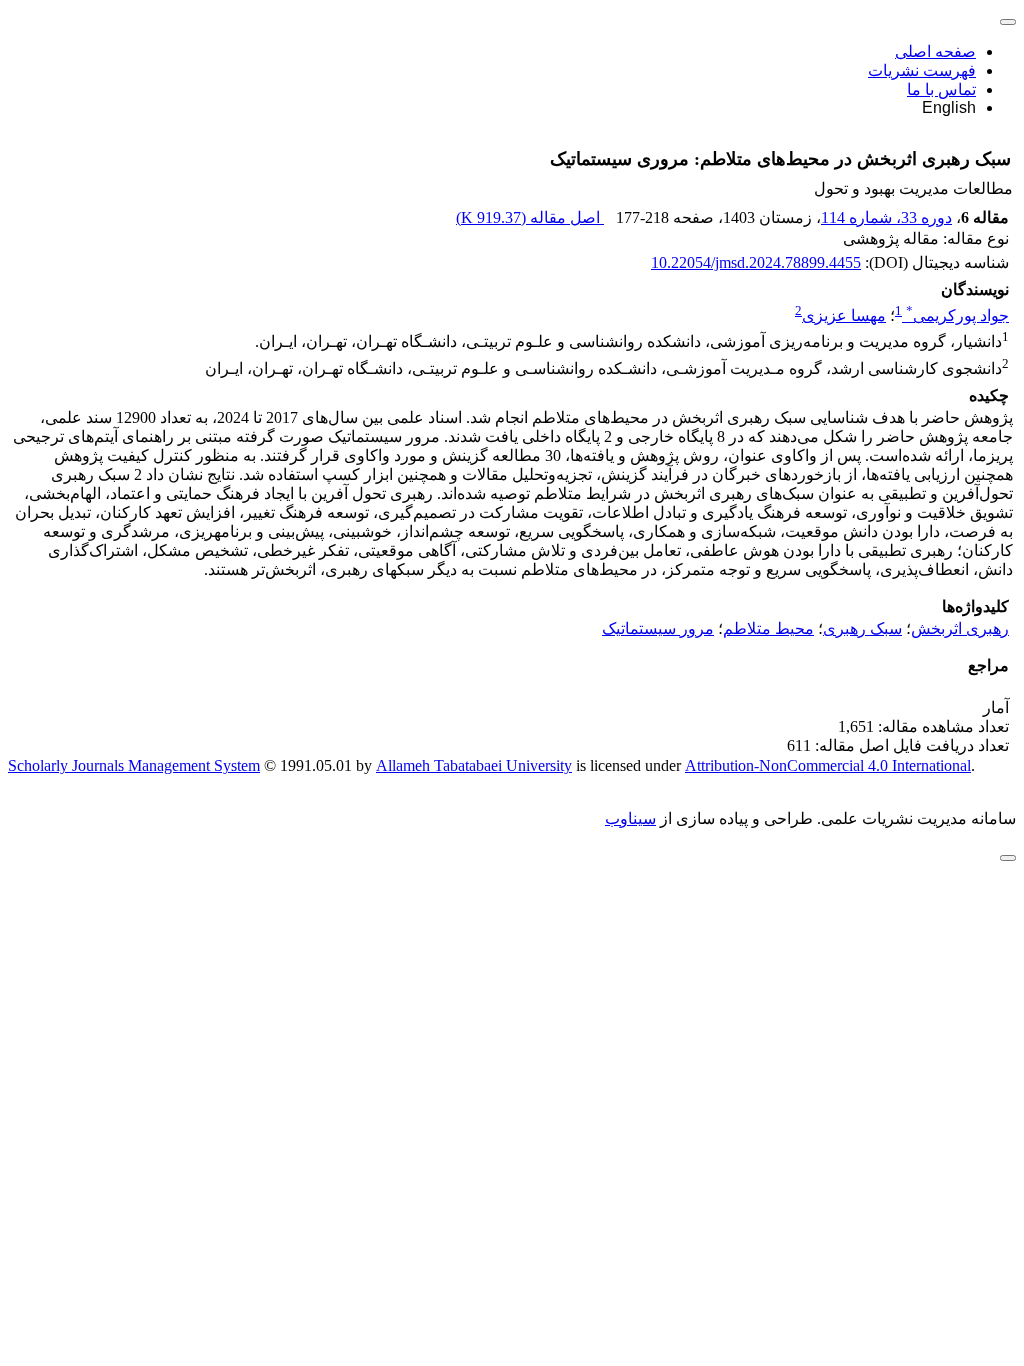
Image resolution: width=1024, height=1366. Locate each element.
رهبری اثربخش (960, 628)
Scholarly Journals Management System (134, 765)
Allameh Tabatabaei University (474, 765)
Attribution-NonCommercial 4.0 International (828, 765)
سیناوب (630, 818)
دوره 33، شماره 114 (886, 217)
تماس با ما (941, 89)
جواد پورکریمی (957, 315)
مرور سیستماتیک (658, 628)
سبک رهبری (862, 628)
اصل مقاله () (530, 217)
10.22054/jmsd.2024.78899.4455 (756, 262)
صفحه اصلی (935, 51)
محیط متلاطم (768, 628)
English (949, 107)
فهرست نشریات (922, 70)
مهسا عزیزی (844, 315)
